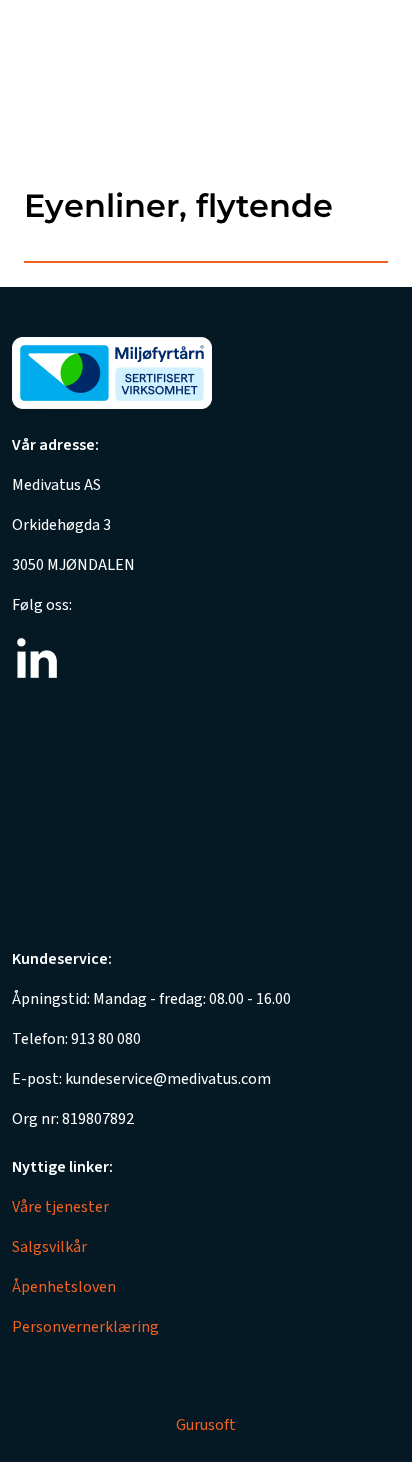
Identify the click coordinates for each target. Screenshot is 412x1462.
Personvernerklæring (85, 1327)
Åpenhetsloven (64, 1287)
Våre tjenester (60, 1207)
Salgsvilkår (49, 1247)
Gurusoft (206, 1425)
